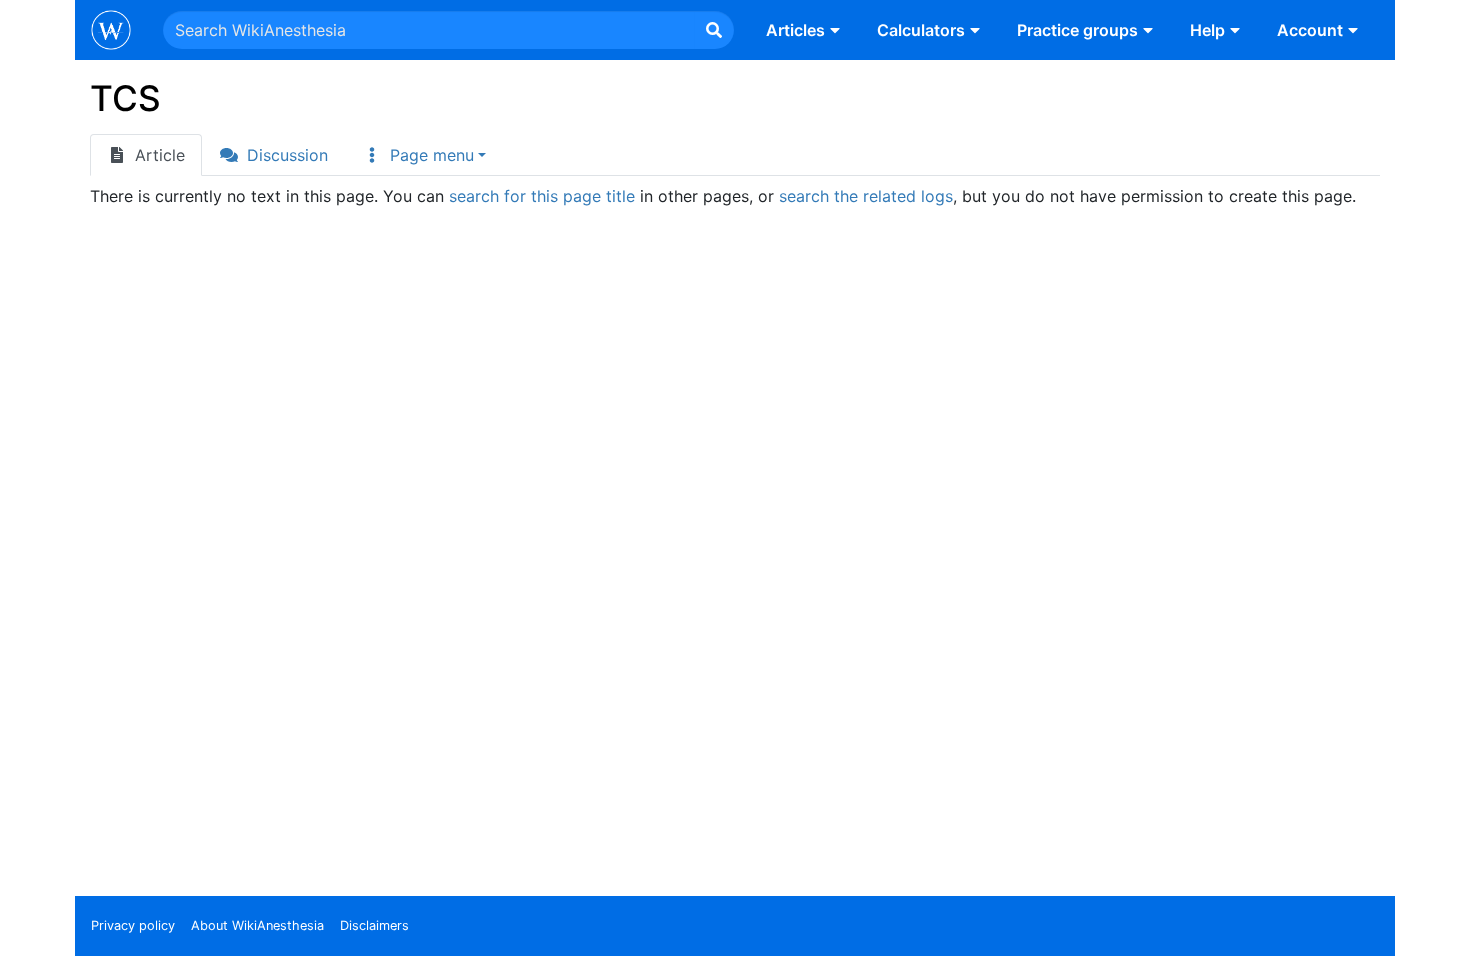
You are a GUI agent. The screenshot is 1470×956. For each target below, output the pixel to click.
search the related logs (866, 196)
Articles (795, 30)
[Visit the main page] (111, 32)
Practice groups (1077, 30)
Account (1310, 30)
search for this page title (542, 196)
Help (1207, 30)
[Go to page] (714, 30)
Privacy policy (133, 925)
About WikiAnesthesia (257, 925)
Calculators (921, 30)
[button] (424, 155)
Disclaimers (374, 925)
